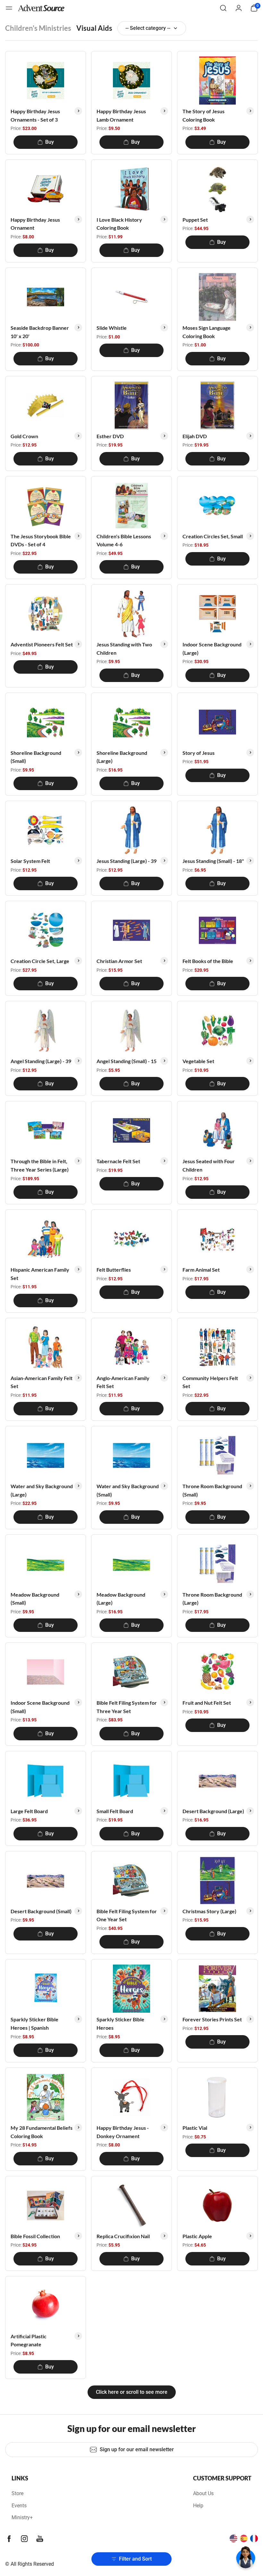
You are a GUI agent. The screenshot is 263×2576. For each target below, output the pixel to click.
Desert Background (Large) (213, 1811)
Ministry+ (22, 2517)
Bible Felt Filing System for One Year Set (127, 1915)
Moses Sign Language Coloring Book (207, 332)
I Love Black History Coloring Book (119, 224)
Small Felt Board (115, 1811)
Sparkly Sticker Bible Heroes (120, 2023)
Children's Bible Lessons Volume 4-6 (124, 540)
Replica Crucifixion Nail (123, 2236)
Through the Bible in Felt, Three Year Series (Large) (40, 1165)
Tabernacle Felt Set (118, 1161)
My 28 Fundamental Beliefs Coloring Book (42, 2132)
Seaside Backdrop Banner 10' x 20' (40, 332)
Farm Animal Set (201, 1270)
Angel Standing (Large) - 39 (41, 1061)
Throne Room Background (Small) (212, 1490)
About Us (203, 2493)
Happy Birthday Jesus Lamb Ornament (121, 115)
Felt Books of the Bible (208, 961)
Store (17, 2493)
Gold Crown (24, 436)
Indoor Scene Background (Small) (40, 1707)
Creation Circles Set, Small (213, 536)
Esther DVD (110, 436)
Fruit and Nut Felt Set (207, 1703)
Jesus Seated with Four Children (209, 1165)
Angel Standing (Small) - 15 (127, 1061)
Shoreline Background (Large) (122, 757)
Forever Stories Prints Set (212, 2019)
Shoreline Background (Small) (36, 757)
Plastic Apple (197, 2236)
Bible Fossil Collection (35, 2236)
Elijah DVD (195, 436)
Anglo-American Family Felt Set (123, 1382)
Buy (50, 142)
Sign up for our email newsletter (137, 2449)
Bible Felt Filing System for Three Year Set (127, 1707)
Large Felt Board (29, 1811)
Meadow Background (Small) (35, 1599)
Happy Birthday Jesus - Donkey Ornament (123, 2132)
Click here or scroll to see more (132, 2392)
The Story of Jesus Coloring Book (204, 115)
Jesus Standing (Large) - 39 (127, 861)
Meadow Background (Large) (121, 1599)
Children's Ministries (38, 28)
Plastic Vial (195, 2128)
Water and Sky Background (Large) (42, 1490)
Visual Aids (94, 28)
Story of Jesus (199, 753)
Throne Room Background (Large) (212, 1599)
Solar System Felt (30, 861)
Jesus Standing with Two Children (124, 648)
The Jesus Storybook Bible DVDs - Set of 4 (41, 540)
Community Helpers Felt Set (210, 1382)
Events (19, 2506)
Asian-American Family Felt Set (42, 1382)
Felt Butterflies (114, 1270)
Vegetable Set (198, 1061)
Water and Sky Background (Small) (128, 1490)
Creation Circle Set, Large (40, 961)
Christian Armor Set (119, 961)
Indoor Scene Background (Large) (212, 648)
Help (198, 2506)
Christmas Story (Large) (209, 1911)
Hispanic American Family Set (40, 1274)
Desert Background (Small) (41, 1911)
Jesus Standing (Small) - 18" (213, 861)
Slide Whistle (112, 328)
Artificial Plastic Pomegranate (29, 2340)
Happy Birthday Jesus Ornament (35, 224)
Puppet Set (195, 220)
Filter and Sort (135, 2559)
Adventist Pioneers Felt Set (42, 644)
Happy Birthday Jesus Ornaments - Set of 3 (35, 115)
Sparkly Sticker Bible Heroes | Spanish (34, 2023)
